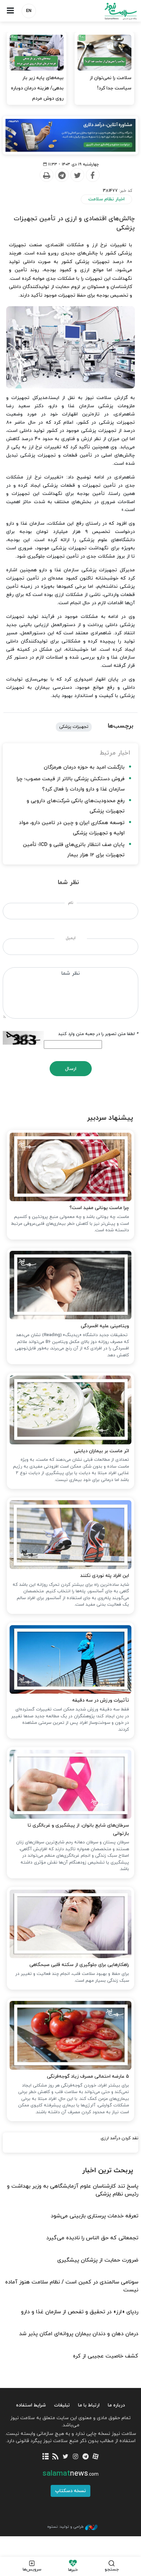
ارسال (71, 1069)
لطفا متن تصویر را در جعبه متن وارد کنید (98, 1034)
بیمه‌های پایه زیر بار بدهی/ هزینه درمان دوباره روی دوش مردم (37, 88)
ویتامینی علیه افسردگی (105, 1326)
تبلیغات (62, 2405)
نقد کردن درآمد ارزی (119, 2138)
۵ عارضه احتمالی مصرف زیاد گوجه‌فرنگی (88, 2076)
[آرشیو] (45, 2457)
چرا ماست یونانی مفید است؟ (99, 1208)
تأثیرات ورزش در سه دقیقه (101, 1700)
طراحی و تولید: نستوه (65, 2527)
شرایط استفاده (31, 2405)
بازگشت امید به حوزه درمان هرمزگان (84, 767)
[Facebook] (92, 175)
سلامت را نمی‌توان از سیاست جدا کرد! (111, 83)
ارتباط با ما (89, 2405)
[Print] (46, 175)
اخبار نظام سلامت (106, 199)
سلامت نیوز (106, 11)
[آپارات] (95, 2457)
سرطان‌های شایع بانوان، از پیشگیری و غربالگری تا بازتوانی (78, 1830)
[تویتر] (66, 2457)
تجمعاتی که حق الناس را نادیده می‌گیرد (92, 2238)
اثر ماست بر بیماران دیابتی (101, 1451)
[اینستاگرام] (75, 2457)
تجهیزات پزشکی (74, 727)
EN (29, 11)
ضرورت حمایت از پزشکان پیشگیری (98, 2260)
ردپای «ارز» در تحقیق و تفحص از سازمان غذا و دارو (80, 2312)
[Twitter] (77, 175)
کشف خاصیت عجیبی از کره (106, 2356)
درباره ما (116, 2405)
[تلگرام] (85, 2457)
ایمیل (71, 938)
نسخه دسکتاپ (70, 2491)
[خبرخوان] (56, 2457)
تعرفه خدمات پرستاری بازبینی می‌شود (94, 2216)
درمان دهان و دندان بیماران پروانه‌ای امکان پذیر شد (79, 2334)
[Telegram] (62, 175)
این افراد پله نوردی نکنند (105, 1576)
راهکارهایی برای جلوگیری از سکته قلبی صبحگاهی (79, 1965)
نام (71, 903)
